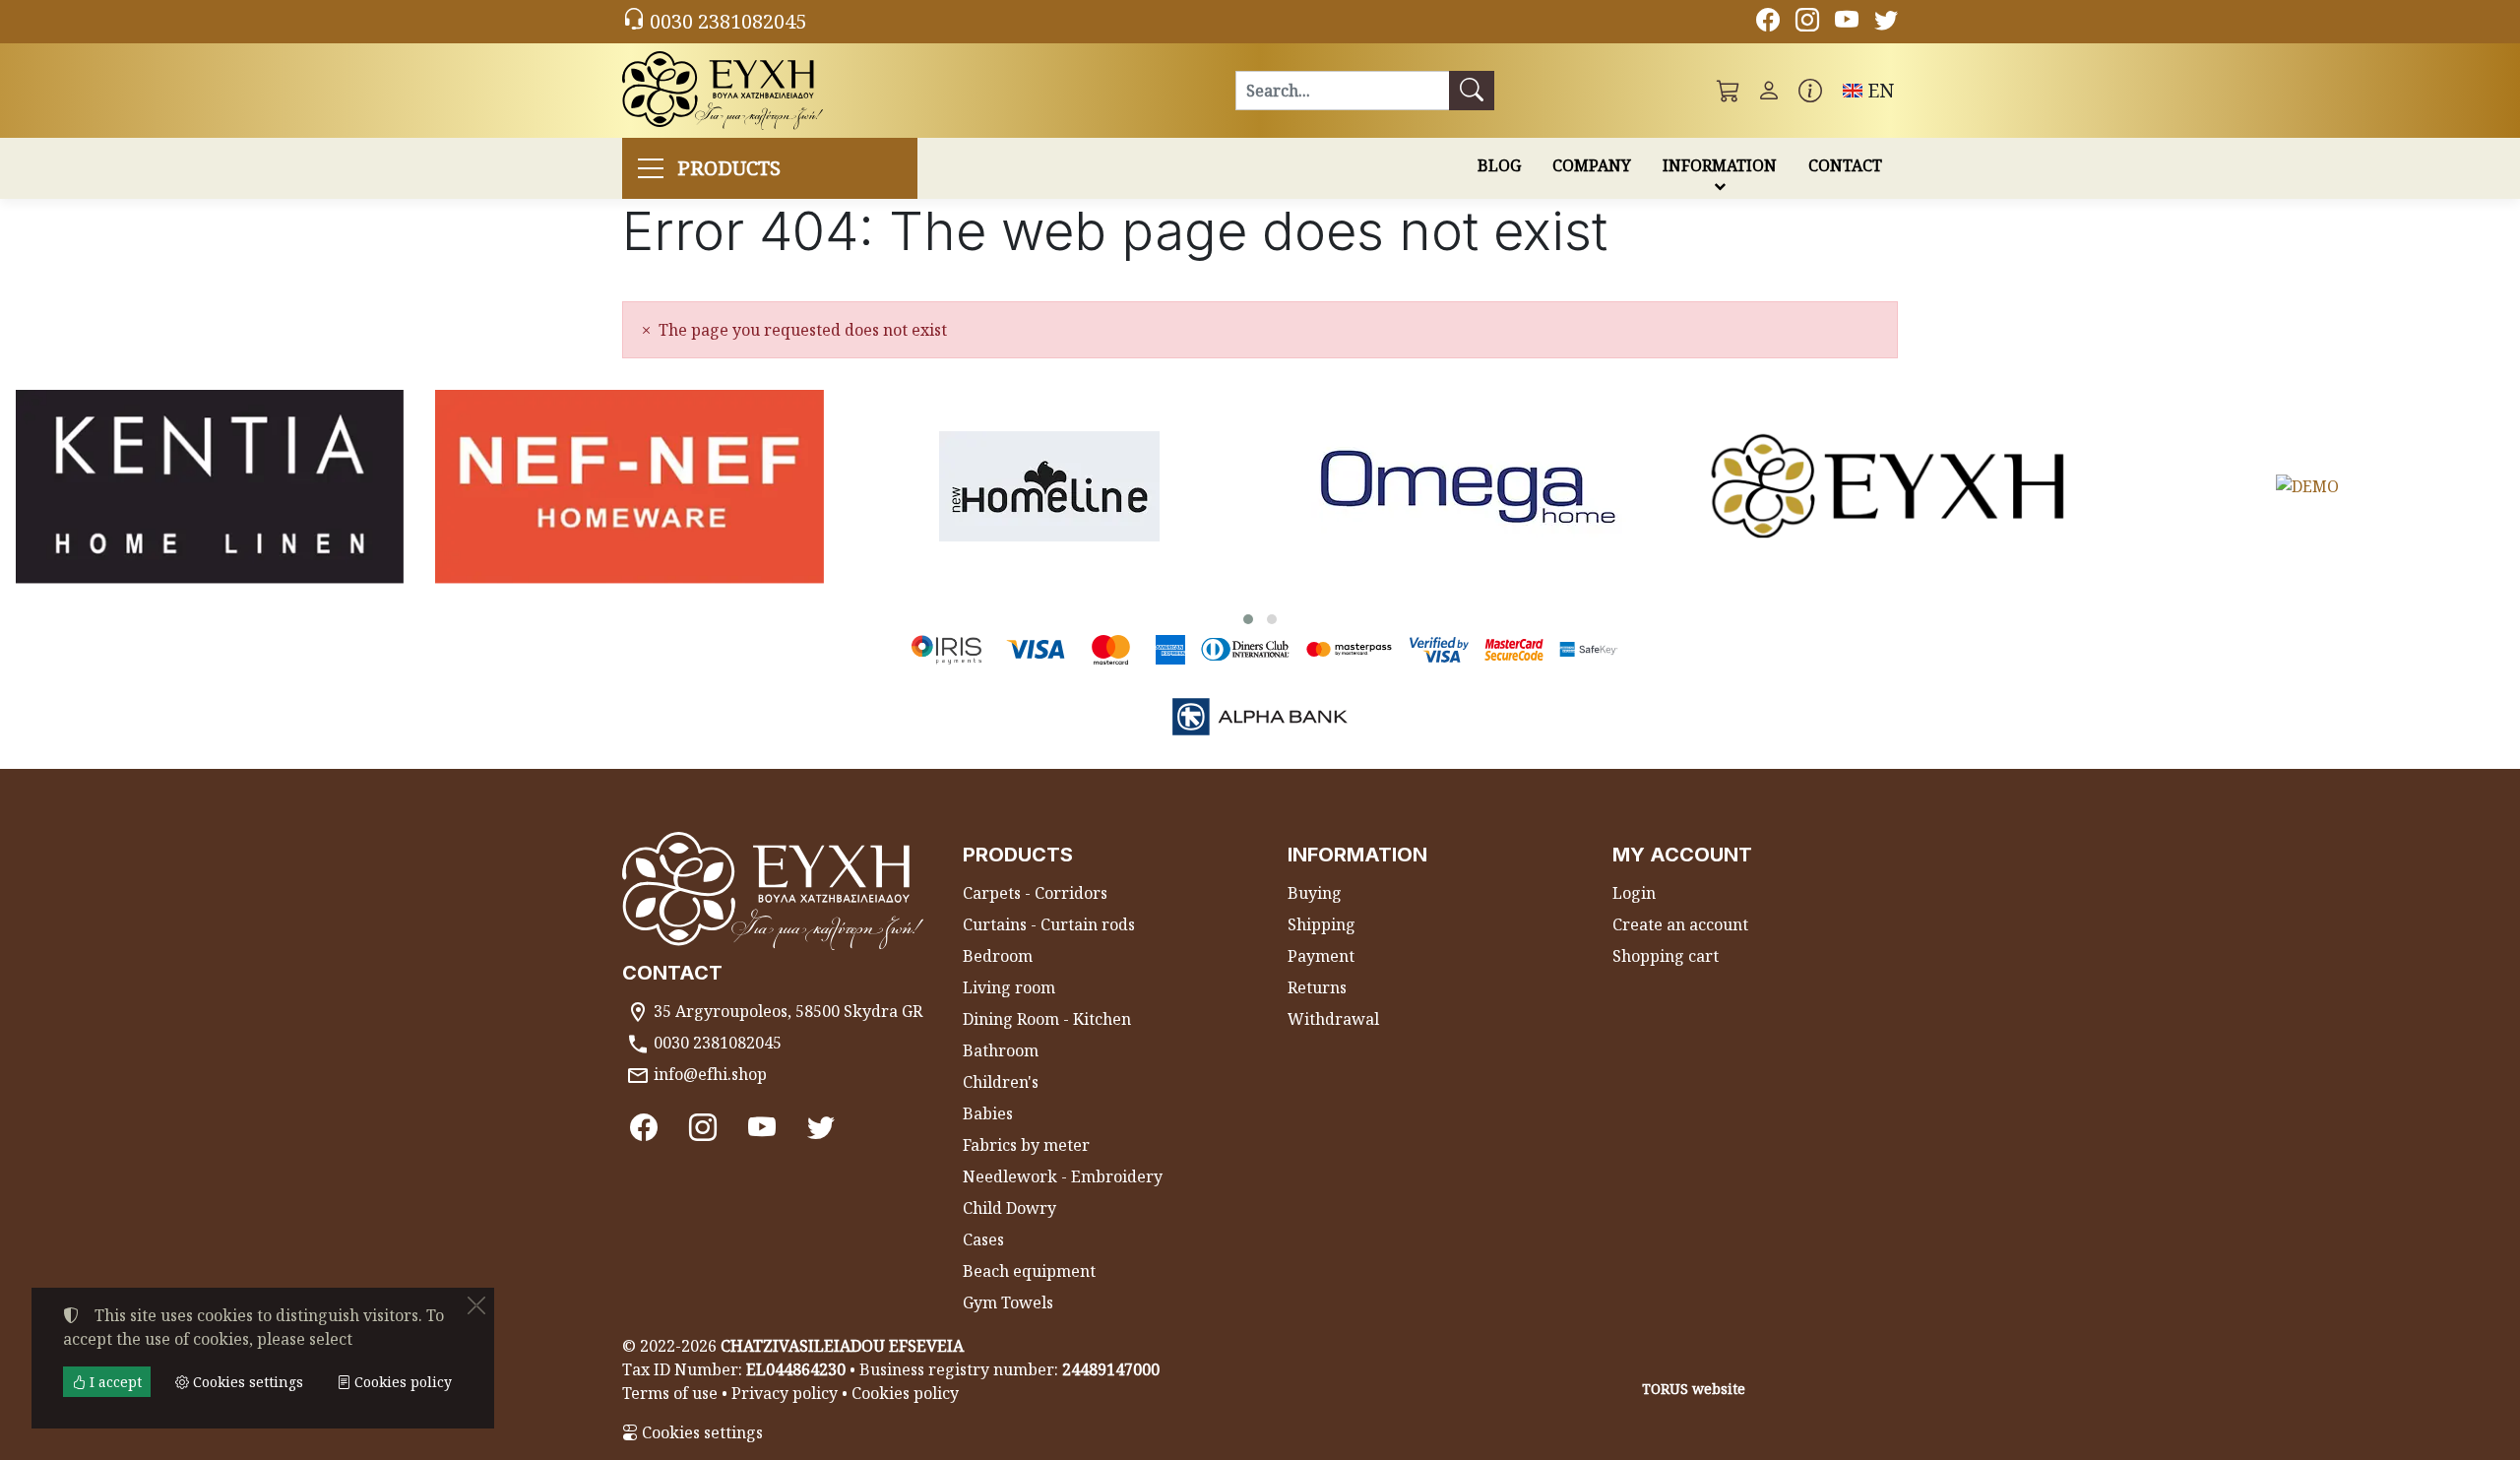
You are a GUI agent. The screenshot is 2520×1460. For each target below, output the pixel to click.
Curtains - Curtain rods (1049, 924)
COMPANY (1592, 165)
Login (1634, 893)
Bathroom (1001, 1050)
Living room (1009, 987)
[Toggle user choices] (1769, 91)
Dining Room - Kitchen (1047, 1019)
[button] (1729, 91)
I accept (114, 1382)
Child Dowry (1009, 1208)
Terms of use (670, 1393)
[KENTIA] (210, 487)
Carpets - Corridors (1035, 893)
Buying (1315, 893)
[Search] (1472, 91)
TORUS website (1694, 1389)
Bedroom (998, 956)
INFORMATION (1720, 165)
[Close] (476, 1305)
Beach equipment (1029, 1271)
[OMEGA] (1469, 487)
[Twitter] (1886, 23)
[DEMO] (2307, 487)
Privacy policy (785, 1393)
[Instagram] (1807, 23)
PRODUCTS (729, 168)
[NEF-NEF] (629, 487)
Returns (1317, 987)
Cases (983, 1239)
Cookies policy (905, 1393)
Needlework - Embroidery (1063, 1176)
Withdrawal (1333, 1019)
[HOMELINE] (1049, 487)
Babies (988, 1113)
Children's (1001, 1082)
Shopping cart (1666, 956)
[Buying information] (1810, 91)
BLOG (1499, 165)
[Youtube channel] (1847, 23)
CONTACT (1845, 165)
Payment (1321, 956)
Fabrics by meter (1026, 1145)
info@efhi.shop (710, 1074)
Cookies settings (700, 1432)
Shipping (1322, 924)
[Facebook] (1768, 23)
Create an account (1680, 924)
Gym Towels (1008, 1302)
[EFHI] (1888, 487)
